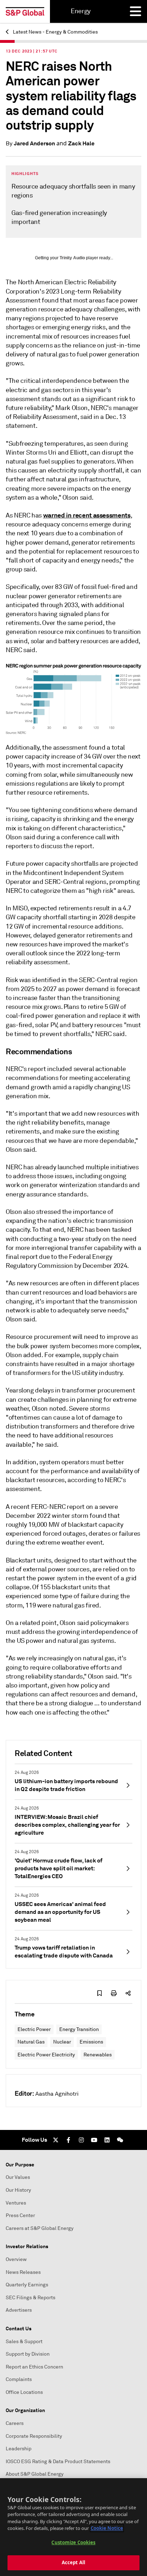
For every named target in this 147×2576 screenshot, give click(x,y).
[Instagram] (81, 2140)
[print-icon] (114, 1993)
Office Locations (24, 2392)
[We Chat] (120, 2140)
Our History (18, 2190)
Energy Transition (79, 2029)
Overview (16, 2259)
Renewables (98, 2055)
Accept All (73, 2562)
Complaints (19, 2379)
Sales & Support (24, 2342)
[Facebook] (69, 2140)
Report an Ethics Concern (34, 2367)
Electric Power (34, 2029)
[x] (56, 2140)
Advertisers (19, 2310)
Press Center (20, 2215)
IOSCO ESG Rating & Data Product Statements (58, 2462)
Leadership (19, 2449)
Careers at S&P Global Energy (40, 2228)
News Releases (23, 2272)
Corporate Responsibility (34, 2436)
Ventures (16, 2203)
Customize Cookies (73, 2542)
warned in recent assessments (87, 515)
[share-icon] (128, 1993)
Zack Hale (81, 143)
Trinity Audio (72, 258)
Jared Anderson (34, 143)
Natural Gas (31, 2042)
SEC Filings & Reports (31, 2298)
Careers (15, 2423)
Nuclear (62, 2042)
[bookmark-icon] (100, 1993)
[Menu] (136, 11)
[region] (73, 2527)
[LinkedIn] (107, 2140)
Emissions (91, 2042)
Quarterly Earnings (27, 2285)
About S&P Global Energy (35, 2474)
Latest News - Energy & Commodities (55, 32)
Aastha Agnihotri (57, 2094)
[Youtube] (94, 2140)
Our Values (18, 2177)
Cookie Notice (107, 2528)
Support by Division (28, 2354)
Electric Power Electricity (46, 2055)
